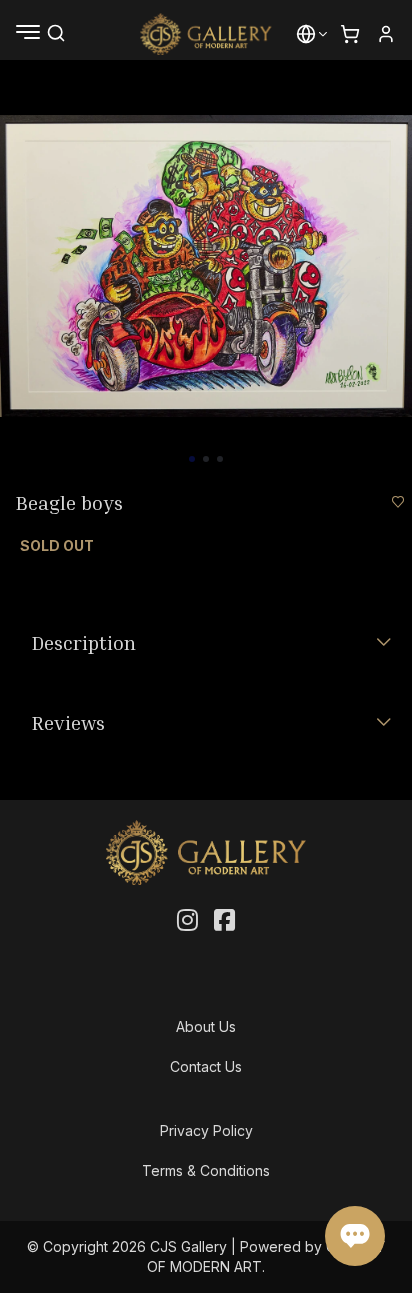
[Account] (386, 34)
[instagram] (187, 921)
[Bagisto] (206, 34)
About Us (206, 1026)
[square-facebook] (224, 921)
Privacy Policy (206, 1130)
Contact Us (206, 1066)
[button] (306, 34)
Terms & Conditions (206, 1170)
